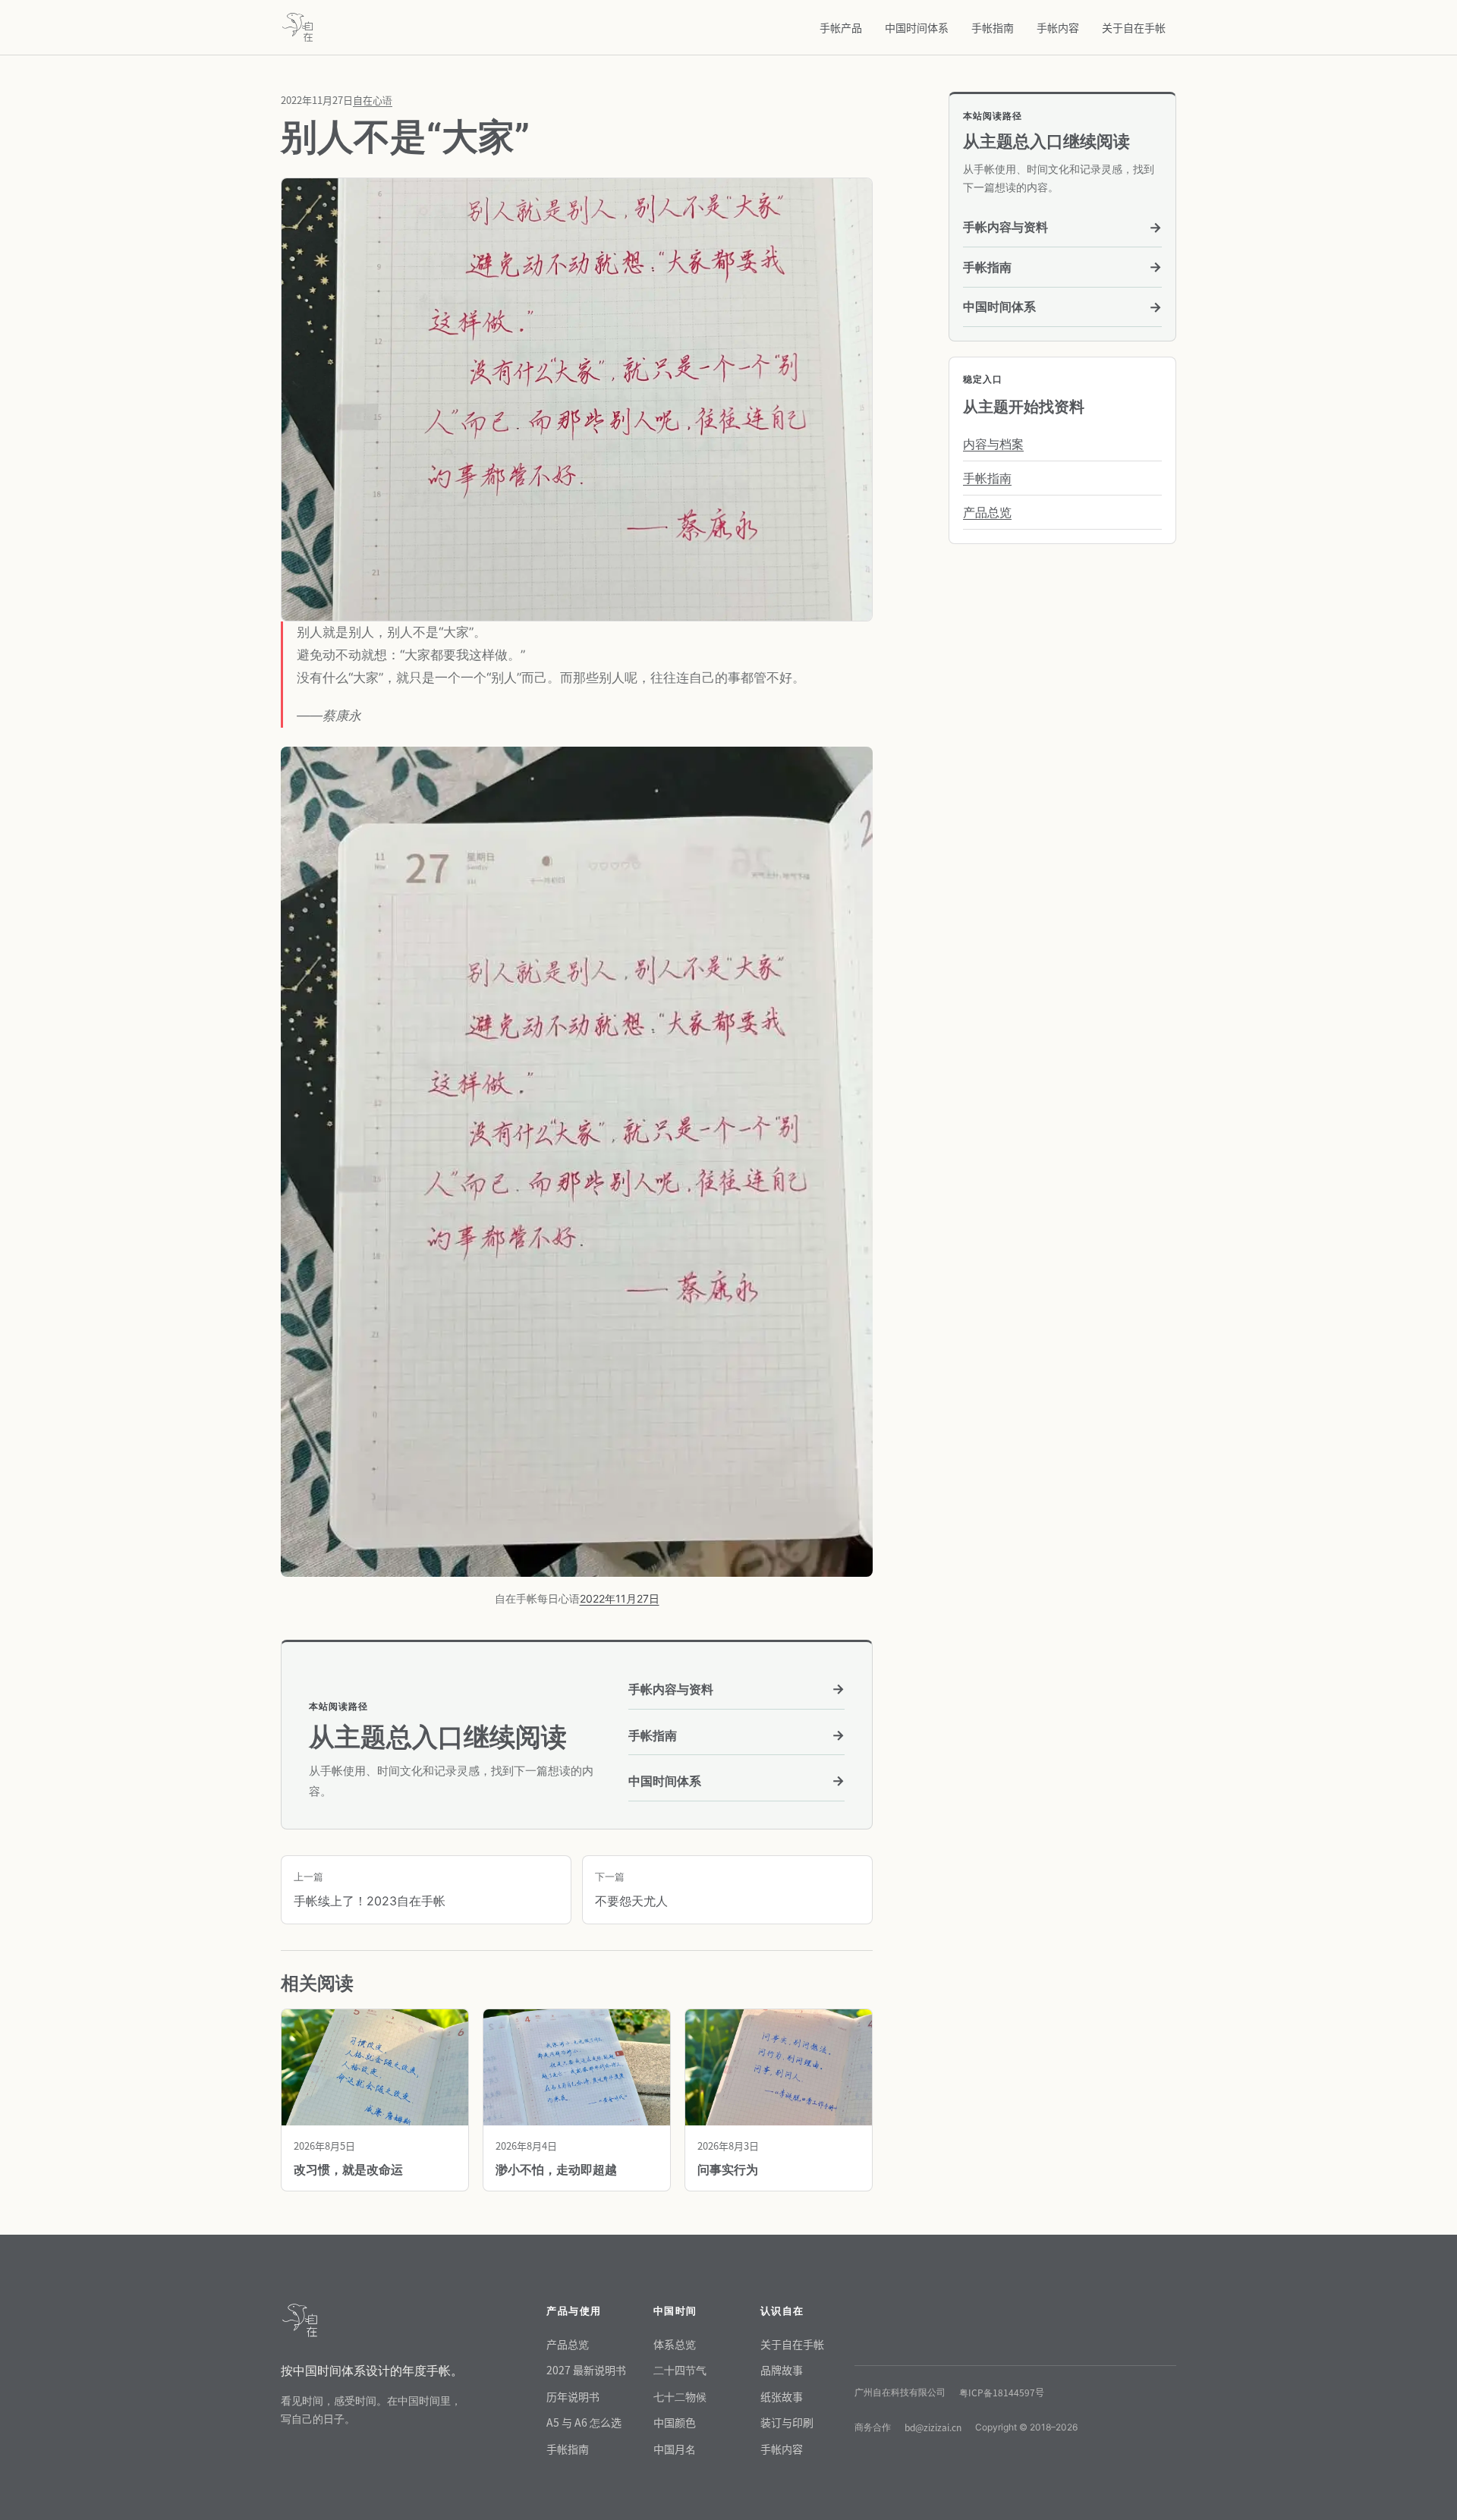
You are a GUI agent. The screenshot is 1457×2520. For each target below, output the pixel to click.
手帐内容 (1058, 27)
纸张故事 (782, 2396)
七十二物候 (680, 2396)
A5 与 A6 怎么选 (584, 2422)
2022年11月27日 (620, 1598)
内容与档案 (993, 444)
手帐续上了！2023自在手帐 (370, 1889)
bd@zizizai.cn (933, 2427)
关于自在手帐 (1134, 27)
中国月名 (675, 2449)
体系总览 (675, 2344)
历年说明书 (573, 2396)
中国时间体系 (917, 27)
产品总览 (987, 512)
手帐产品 (841, 27)
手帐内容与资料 (736, 1689)
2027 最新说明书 (586, 2370)
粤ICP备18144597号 (1002, 2392)
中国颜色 (675, 2422)
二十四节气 (680, 2370)
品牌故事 (782, 2370)
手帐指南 (993, 27)
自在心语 (373, 100)
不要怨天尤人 (631, 1889)
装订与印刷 (787, 2422)
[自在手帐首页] (297, 27)
